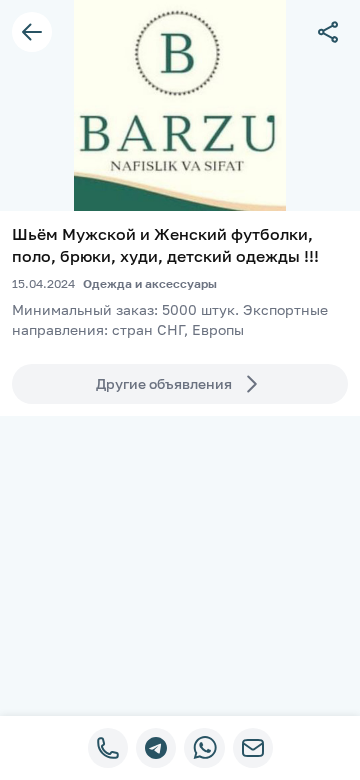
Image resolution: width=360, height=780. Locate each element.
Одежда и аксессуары (150, 283)
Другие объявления (164, 383)
